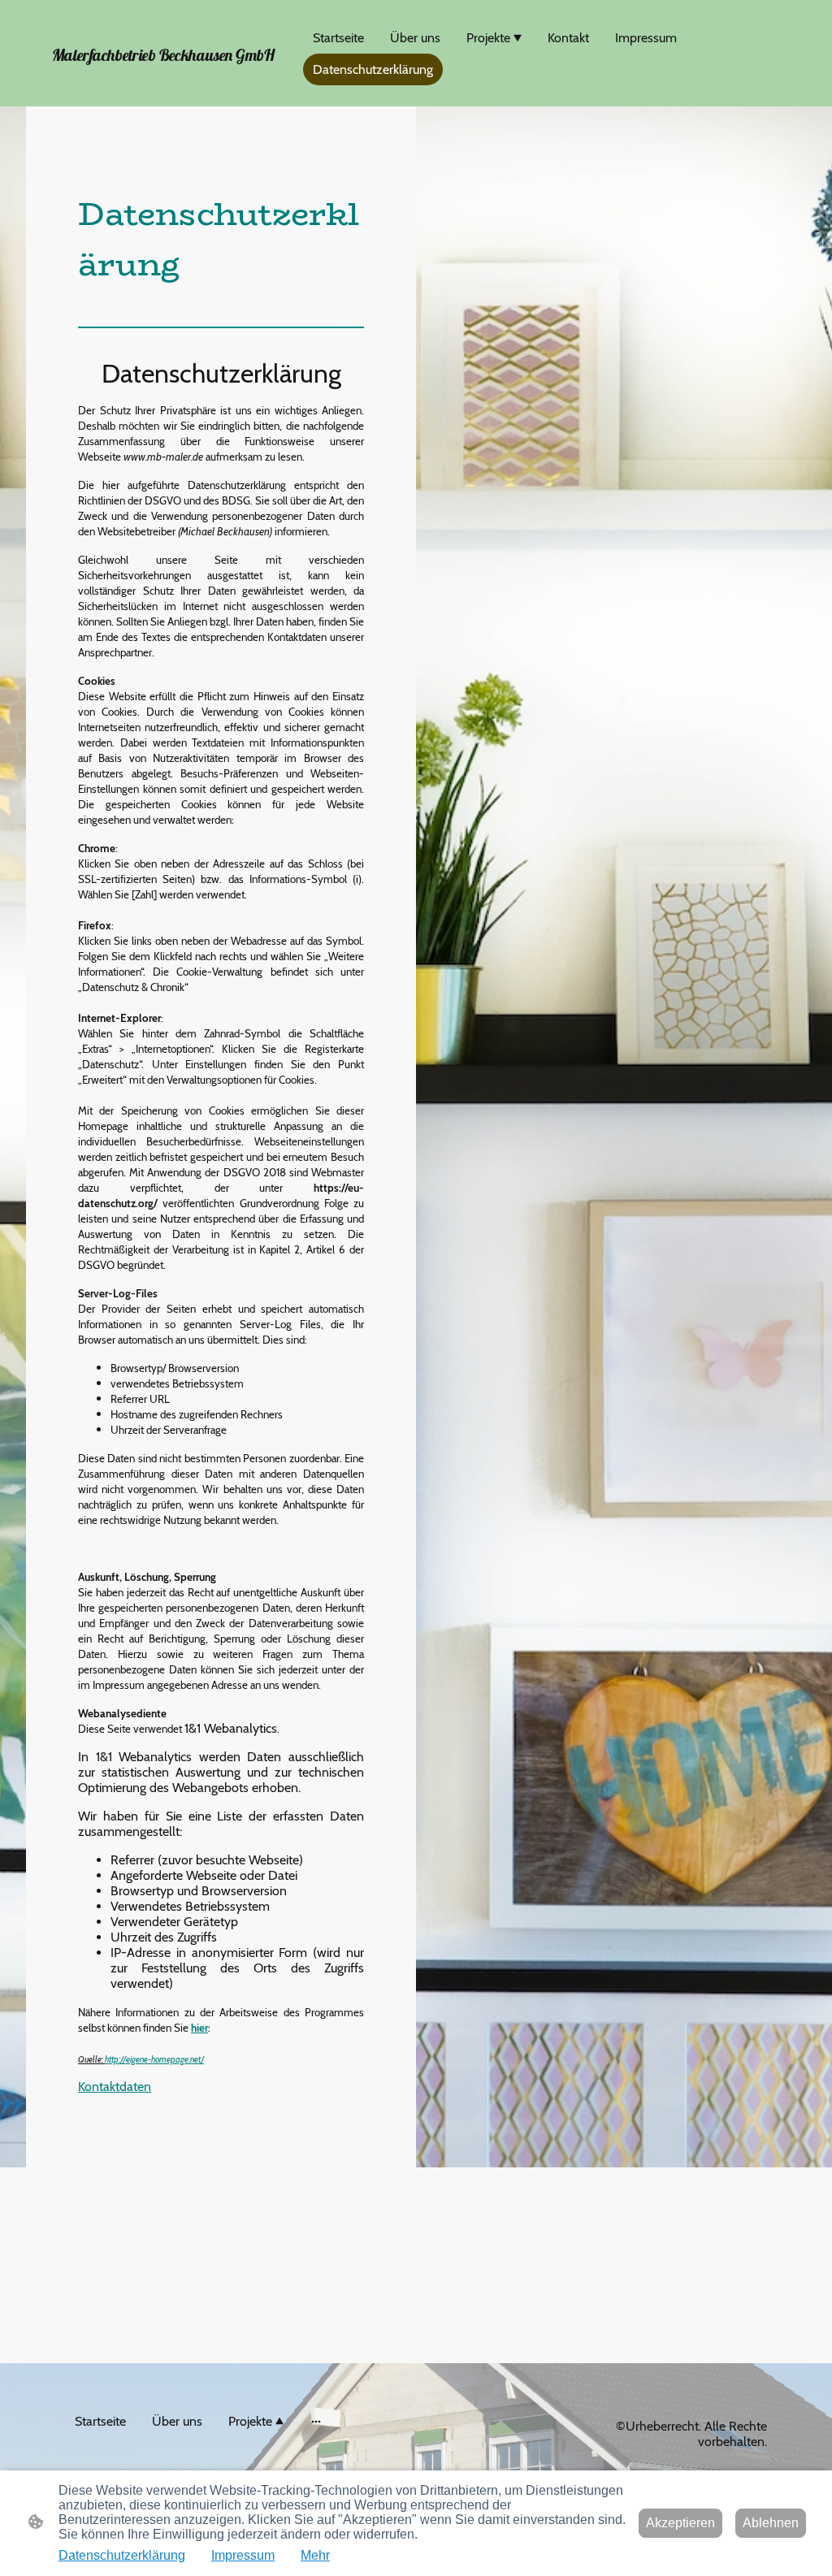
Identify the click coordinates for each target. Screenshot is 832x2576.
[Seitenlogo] (165, 83)
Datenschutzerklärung (122, 2555)
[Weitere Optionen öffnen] (316, 2422)
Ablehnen (771, 2523)
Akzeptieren (680, 2523)
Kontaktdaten (115, 2087)
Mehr (315, 2555)
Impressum (243, 2555)
